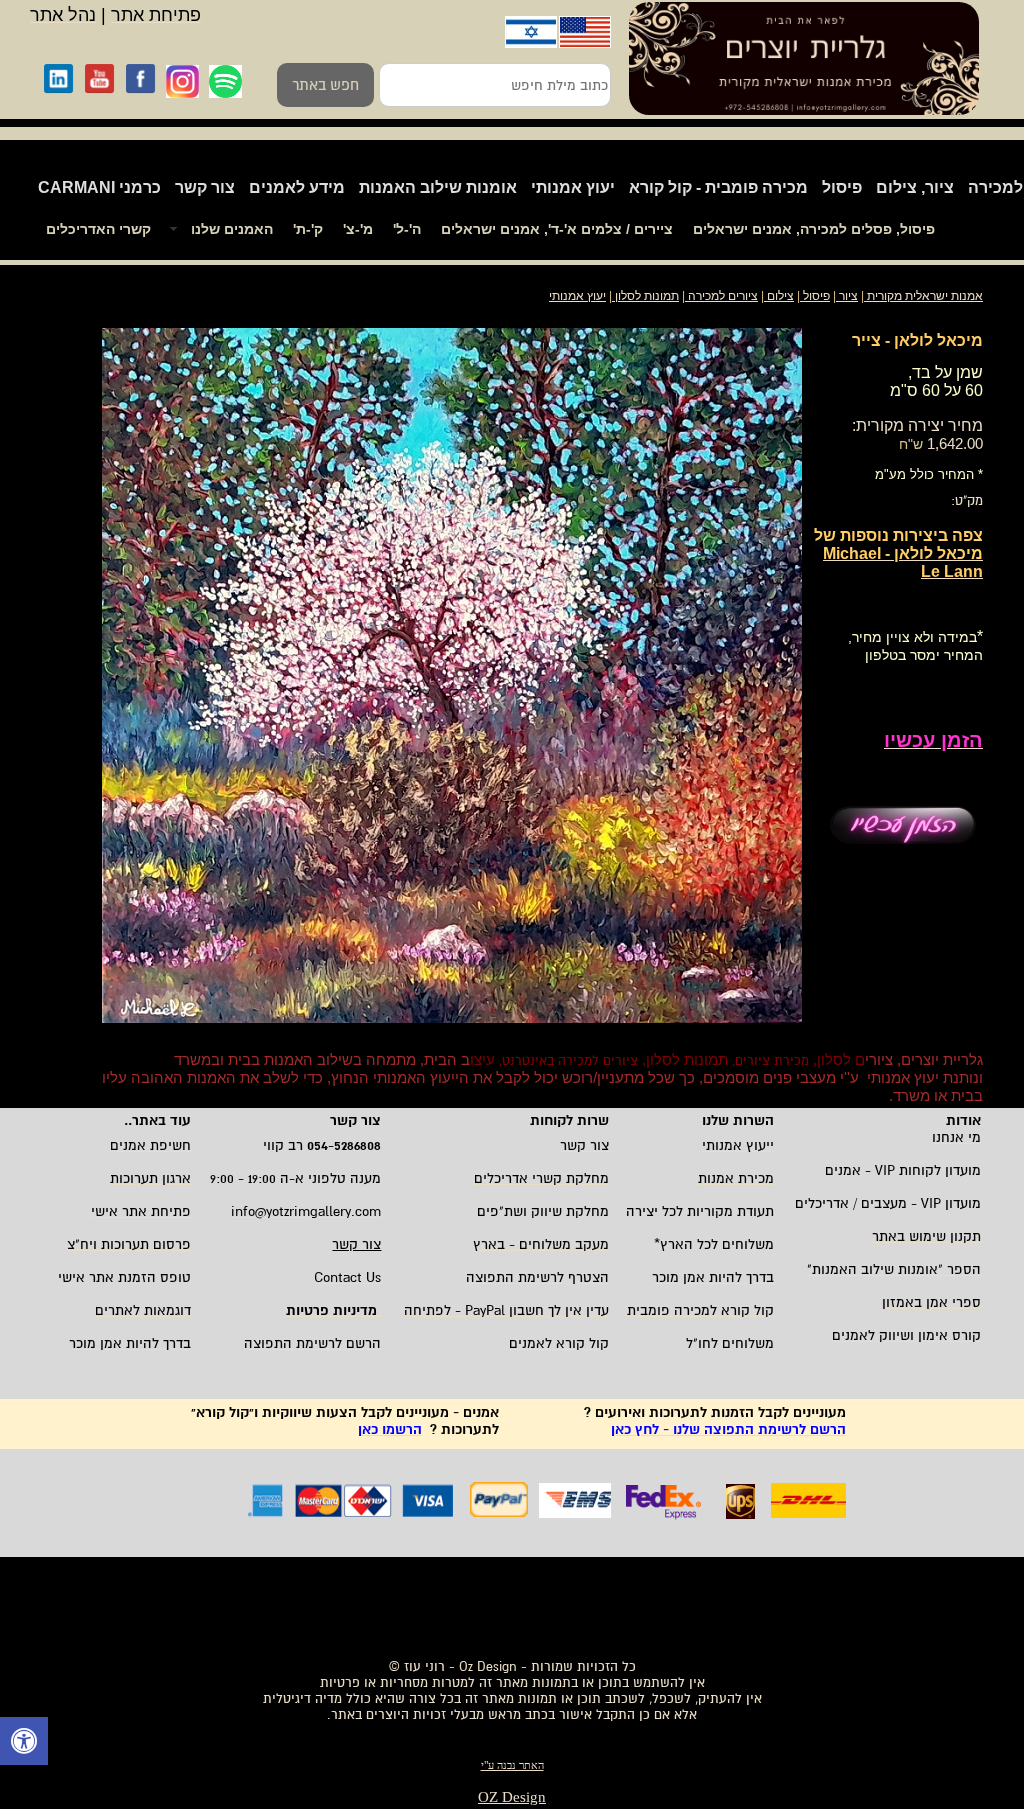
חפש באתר (325, 85)
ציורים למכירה (723, 296)
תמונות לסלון (645, 296)
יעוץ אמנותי (573, 187)
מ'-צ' (358, 229)
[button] (24, 1743)
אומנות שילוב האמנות (438, 187)
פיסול (842, 187)
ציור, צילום (915, 187)
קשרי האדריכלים (98, 229)
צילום (780, 296)
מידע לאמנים (297, 187)
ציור (848, 296)
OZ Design (512, 1797)
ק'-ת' (308, 229)
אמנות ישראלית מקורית (923, 296)
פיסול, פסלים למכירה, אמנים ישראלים (814, 229)
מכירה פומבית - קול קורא (718, 187)
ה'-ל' (407, 229)
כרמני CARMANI (99, 187)
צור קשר (205, 187)
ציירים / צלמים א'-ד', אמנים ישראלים (557, 229)
